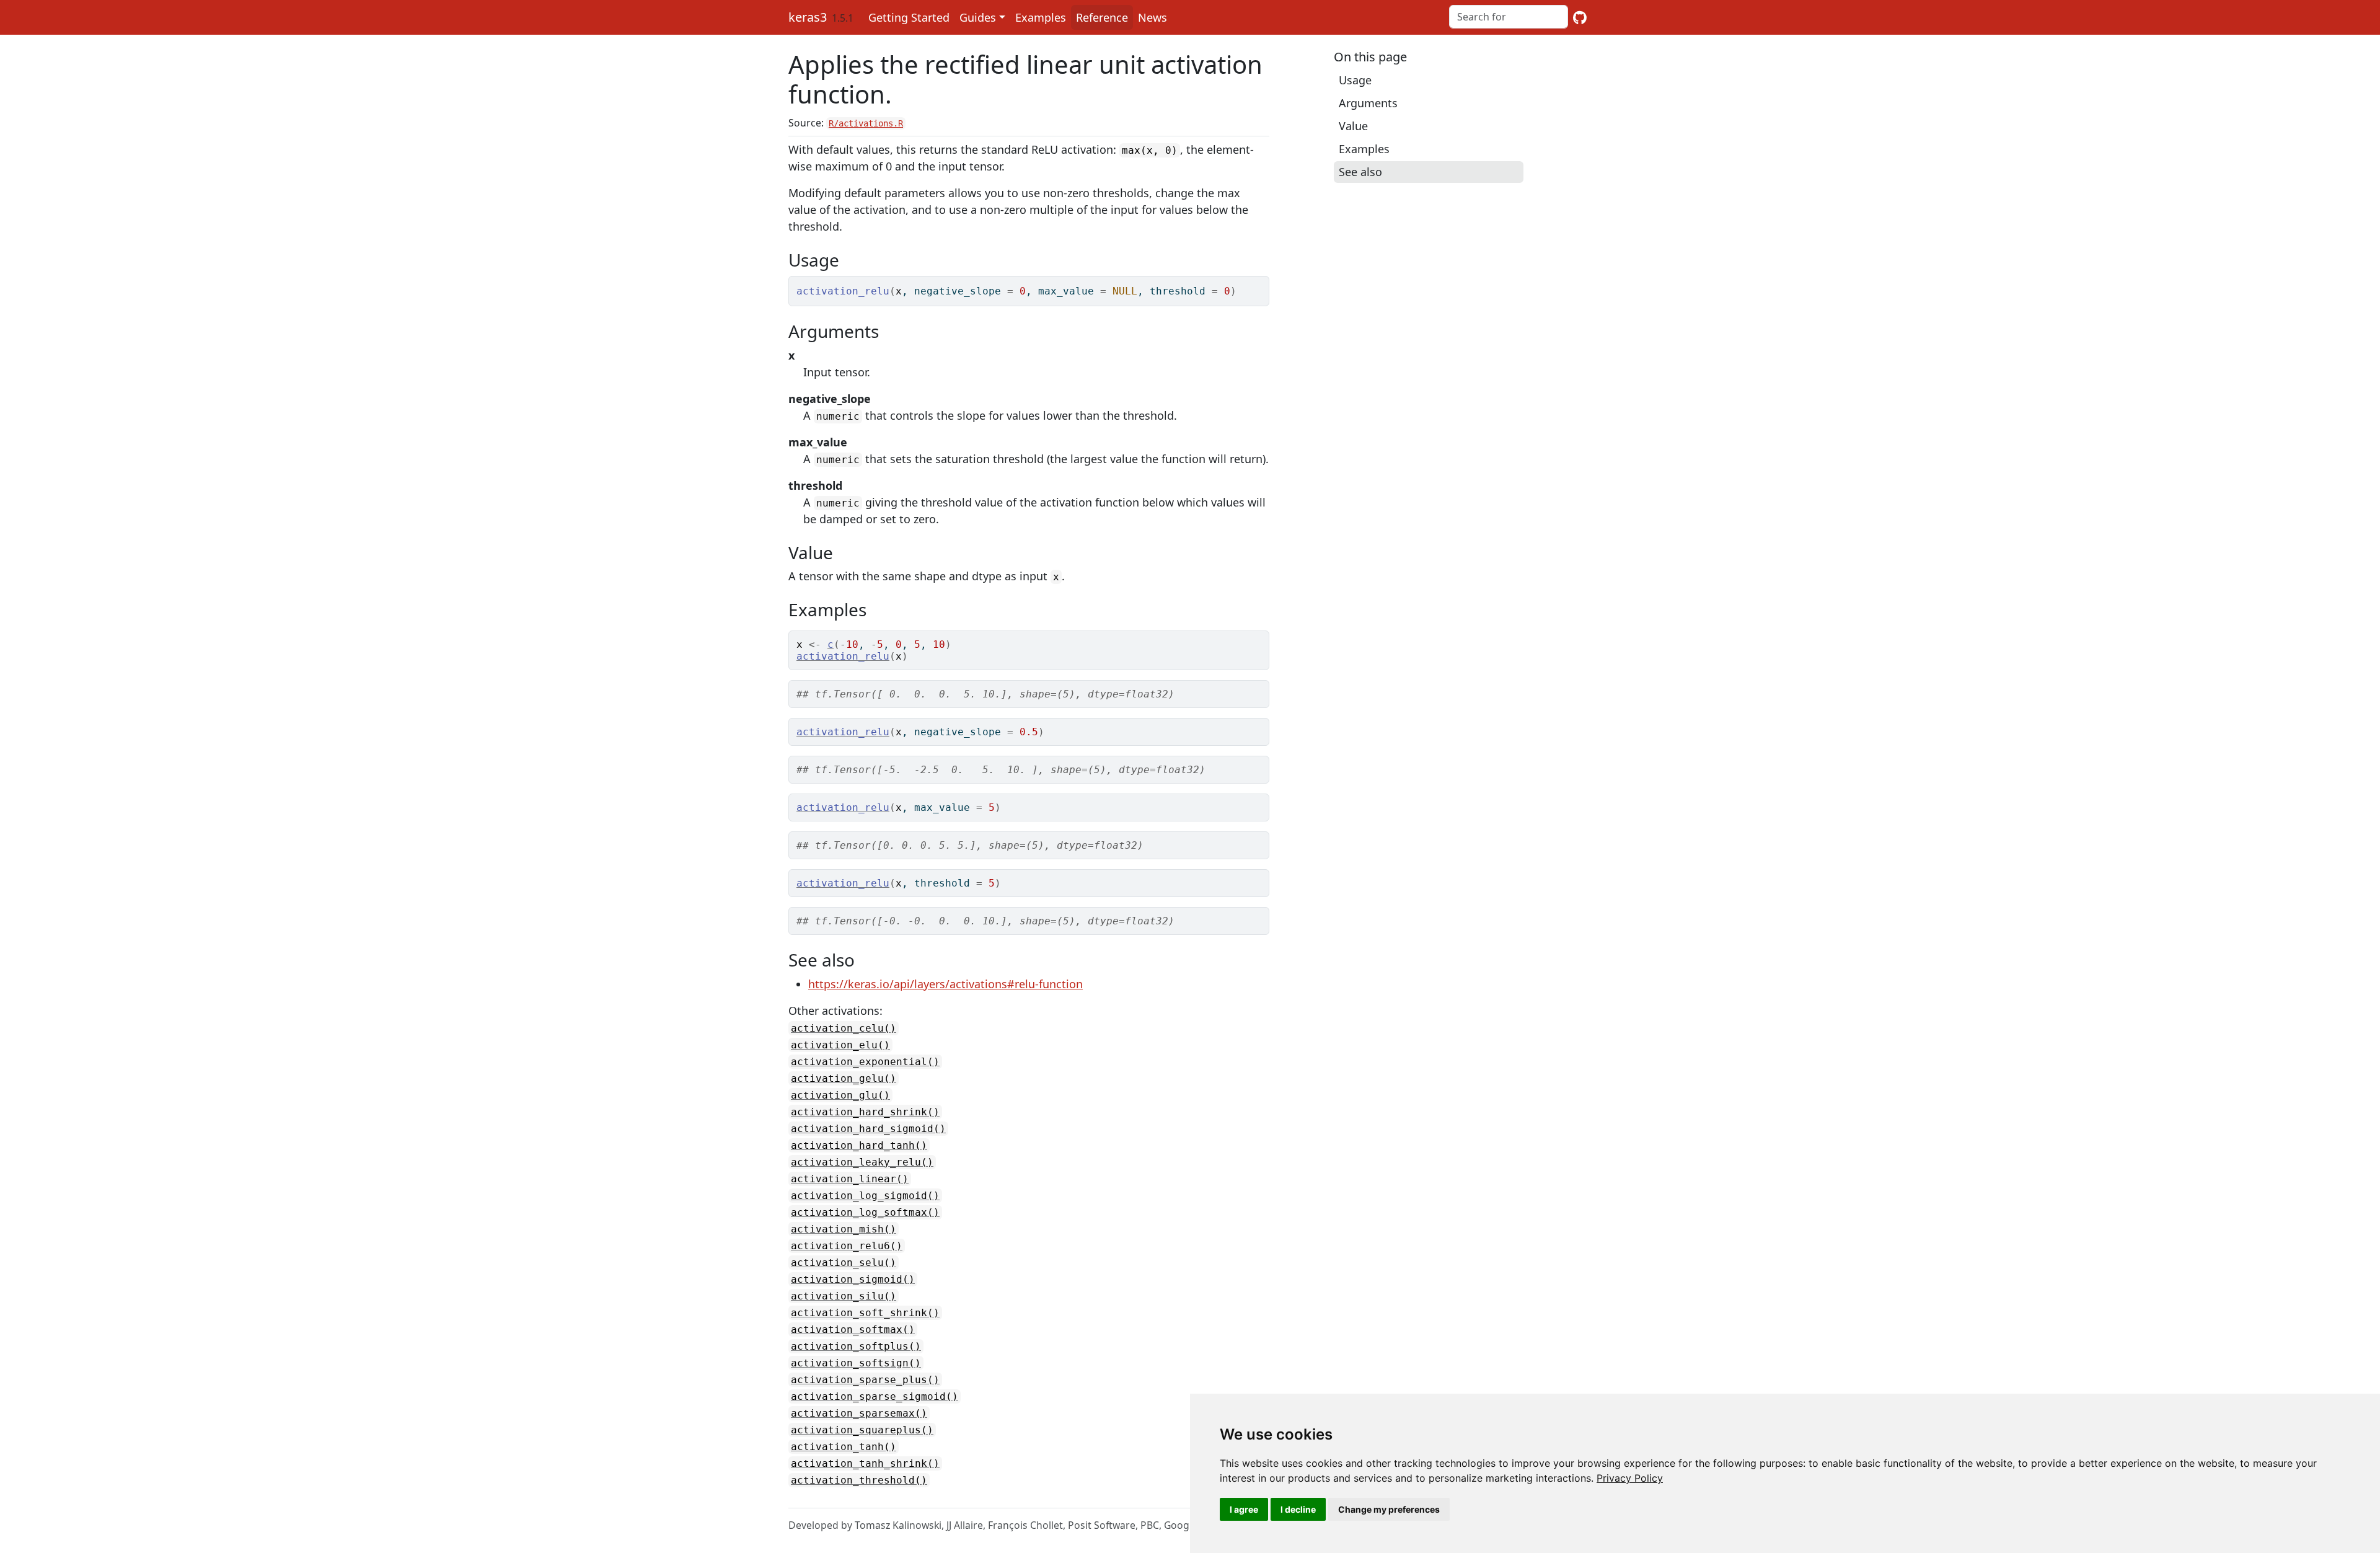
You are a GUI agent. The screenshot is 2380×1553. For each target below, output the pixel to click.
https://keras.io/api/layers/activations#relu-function (945, 984)
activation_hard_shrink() (865, 1112)
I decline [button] (1298, 1509)
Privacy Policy (1630, 1478)
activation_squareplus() (862, 1430)
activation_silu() (844, 1296)
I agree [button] (1244, 1509)
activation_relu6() (847, 1246)
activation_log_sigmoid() (865, 1196)
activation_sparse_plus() (865, 1380)
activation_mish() (844, 1229)
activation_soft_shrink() (865, 1313)
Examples (1041, 17)
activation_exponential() (865, 1062)
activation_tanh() (844, 1447)
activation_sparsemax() (859, 1413)
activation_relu (843, 656)
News (1153, 17)
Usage (1355, 80)
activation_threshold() (859, 1480)
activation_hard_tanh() (859, 1145)
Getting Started (909, 17)
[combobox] (1509, 17)
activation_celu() (844, 1028)
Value (1353, 126)
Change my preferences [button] (1389, 1509)
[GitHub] (1580, 17)
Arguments (1368, 103)
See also (1360, 172)
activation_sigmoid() (853, 1279)
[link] (1630, 1478)
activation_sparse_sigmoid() (875, 1396)
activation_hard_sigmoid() (868, 1129)
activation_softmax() (853, 1330)
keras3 (808, 17)
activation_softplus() (856, 1346)
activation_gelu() (844, 1078)
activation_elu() (840, 1045)
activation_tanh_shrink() (865, 1463)
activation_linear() (850, 1179)
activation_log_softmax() (865, 1212)
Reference (1102, 17)
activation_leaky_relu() (862, 1162)
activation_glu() (840, 1095)
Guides (978, 17)
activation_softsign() (856, 1363)
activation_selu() (844, 1263)
